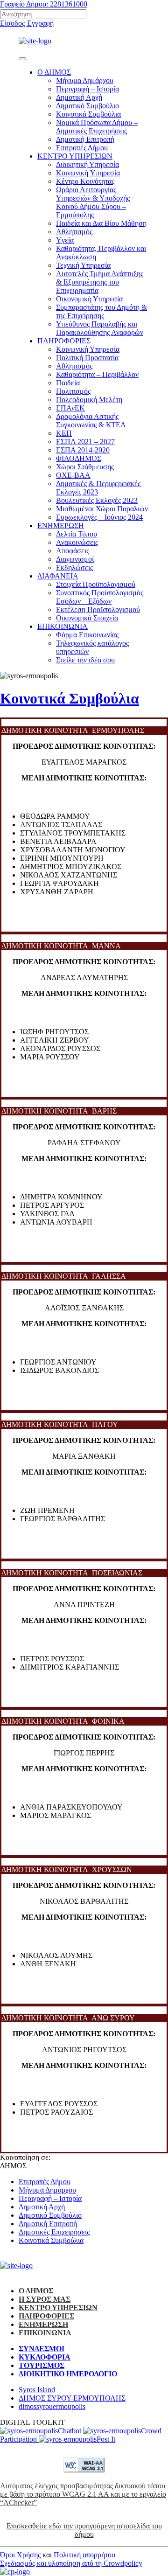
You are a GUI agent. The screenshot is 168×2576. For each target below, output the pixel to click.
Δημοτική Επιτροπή (85, 139)
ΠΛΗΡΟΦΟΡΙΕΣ (64, 341)
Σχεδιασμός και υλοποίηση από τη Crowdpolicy (71, 2563)
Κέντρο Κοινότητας (85, 181)
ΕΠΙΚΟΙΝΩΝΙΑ (63, 626)
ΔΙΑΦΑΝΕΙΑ (58, 576)
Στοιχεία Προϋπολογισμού (96, 584)
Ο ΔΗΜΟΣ (54, 72)
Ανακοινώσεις (77, 542)
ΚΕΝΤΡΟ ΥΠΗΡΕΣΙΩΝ (75, 156)
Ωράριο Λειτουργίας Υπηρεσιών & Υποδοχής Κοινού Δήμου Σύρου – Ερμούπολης (93, 202)
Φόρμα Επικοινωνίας (87, 635)
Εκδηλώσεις (74, 567)
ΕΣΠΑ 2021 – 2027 (85, 442)
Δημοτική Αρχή (79, 97)
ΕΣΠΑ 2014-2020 (83, 450)
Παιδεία (68, 383)
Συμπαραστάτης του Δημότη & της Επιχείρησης (101, 311)
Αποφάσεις (73, 551)
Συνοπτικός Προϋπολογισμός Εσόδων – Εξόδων (100, 597)
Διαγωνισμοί (75, 559)
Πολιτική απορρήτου (84, 2555)
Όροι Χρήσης (20, 2555)
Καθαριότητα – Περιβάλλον (97, 374)
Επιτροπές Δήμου (82, 148)
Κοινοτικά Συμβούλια (88, 114)
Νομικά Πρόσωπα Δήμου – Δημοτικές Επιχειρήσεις (97, 127)
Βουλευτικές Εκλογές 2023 (97, 500)
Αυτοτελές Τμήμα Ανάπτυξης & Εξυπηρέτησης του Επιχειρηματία (100, 282)
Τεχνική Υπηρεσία (83, 265)
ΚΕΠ (64, 433)
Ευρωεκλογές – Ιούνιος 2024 (99, 517)
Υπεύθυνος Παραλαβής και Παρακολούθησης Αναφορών (100, 328)
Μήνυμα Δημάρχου (85, 80)
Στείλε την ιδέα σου (85, 660)
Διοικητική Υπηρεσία (87, 164)
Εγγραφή (40, 23)
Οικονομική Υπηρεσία (89, 299)
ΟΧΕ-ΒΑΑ (73, 475)
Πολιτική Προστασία (87, 358)
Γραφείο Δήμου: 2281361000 (44, 4)
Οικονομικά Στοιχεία (87, 618)
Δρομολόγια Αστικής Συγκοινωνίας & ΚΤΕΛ (91, 421)
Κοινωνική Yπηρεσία (88, 173)
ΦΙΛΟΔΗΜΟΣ (79, 458)
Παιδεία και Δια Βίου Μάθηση (101, 223)
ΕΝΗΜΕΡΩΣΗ (61, 526)
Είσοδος (13, 23)
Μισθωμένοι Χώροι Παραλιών (102, 509)
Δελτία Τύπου (77, 534)
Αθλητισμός (74, 232)
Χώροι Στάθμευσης (85, 467)
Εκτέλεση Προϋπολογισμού (98, 609)
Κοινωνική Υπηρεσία (88, 349)
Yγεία (65, 240)
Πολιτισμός (73, 391)
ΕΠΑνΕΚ (70, 408)
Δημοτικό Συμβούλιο (87, 106)
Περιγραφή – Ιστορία (87, 89)
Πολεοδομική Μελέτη (89, 400)
